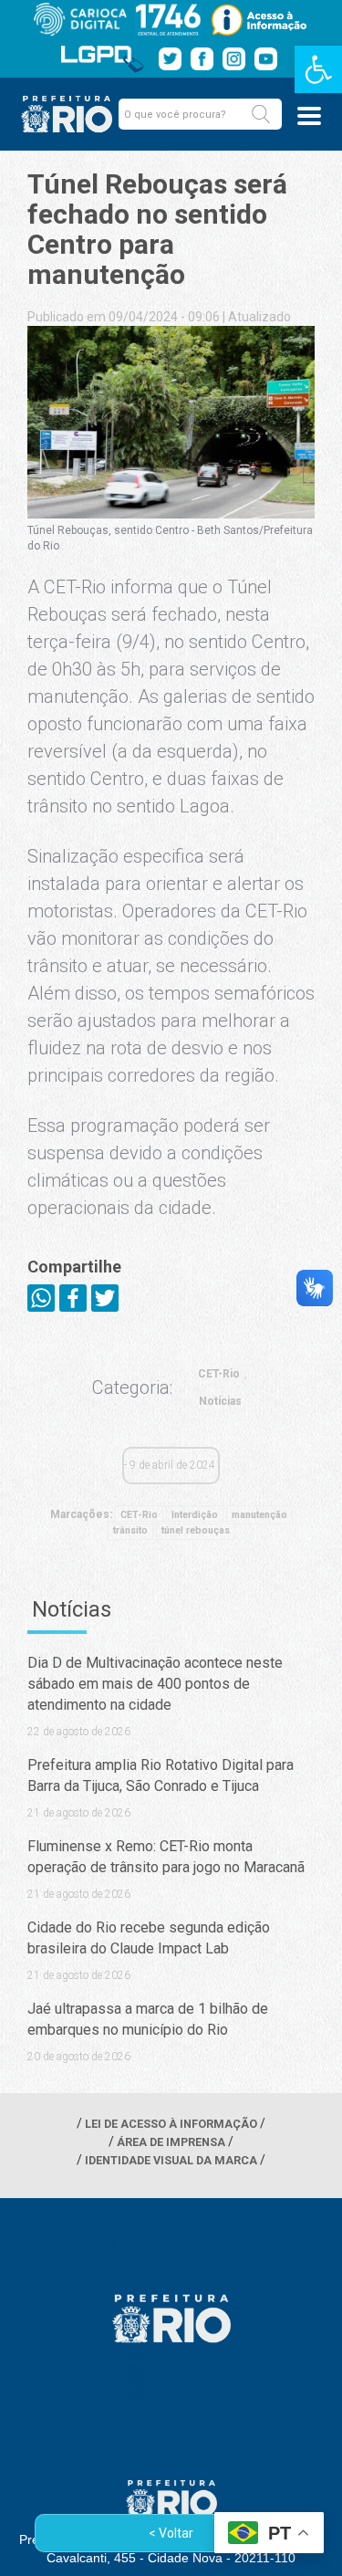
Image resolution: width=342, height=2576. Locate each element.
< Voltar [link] (171, 2533)
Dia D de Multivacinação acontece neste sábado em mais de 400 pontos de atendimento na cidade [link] (155, 1684)
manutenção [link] (259, 1515)
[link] (318, 69)
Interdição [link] (195, 1515)
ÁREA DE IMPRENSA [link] (171, 2142)
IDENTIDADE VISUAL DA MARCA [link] (171, 2160)
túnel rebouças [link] (196, 1530)
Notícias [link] (220, 1401)
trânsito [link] (130, 1530)
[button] (261, 114)
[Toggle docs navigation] (309, 116)
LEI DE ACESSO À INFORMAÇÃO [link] (171, 2124)
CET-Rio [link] (219, 1374)
